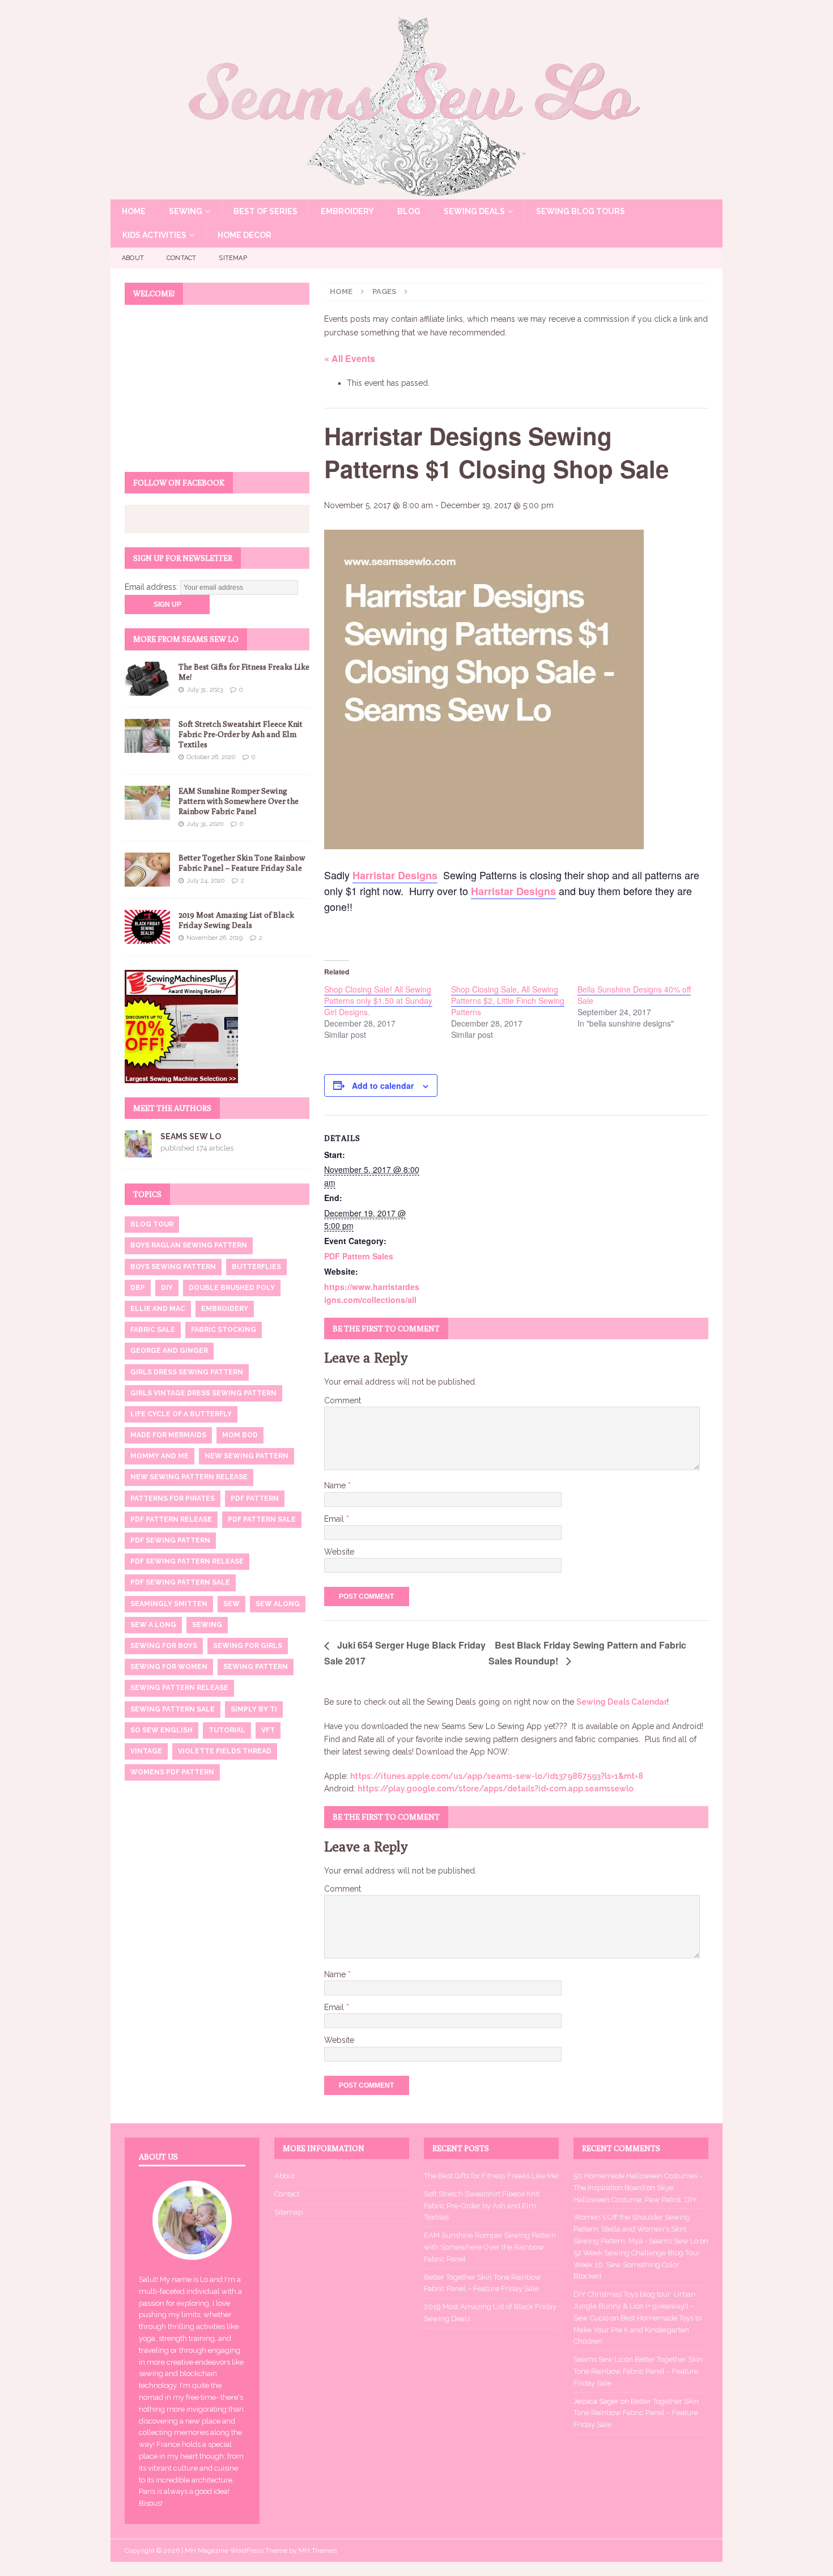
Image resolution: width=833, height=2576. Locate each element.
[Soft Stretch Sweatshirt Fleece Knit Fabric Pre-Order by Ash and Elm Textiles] (147, 736)
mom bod (240, 1435)
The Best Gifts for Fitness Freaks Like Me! (491, 2176)
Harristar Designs (395, 875)
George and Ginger (169, 1351)
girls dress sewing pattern (187, 1372)
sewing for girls (248, 1646)
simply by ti (254, 1709)
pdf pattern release (171, 1519)
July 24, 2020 (205, 881)
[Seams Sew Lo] (416, 193)
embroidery (225, 1309)
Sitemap (233, 258)
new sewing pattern (246, 1456)
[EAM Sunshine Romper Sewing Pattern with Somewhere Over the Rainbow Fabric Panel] (147, 803)
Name (336, 1485)
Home (134, 211)
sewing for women (169, 1667)
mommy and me (160, 1456)
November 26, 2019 (214, 938)
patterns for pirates (173, 1498)
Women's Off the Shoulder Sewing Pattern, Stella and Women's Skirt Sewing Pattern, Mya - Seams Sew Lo (636, 2229)
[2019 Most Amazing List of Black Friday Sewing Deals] (147, 927)
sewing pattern (256, 1667)
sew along (278, 1604)
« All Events (350, 358)
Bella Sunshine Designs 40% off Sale (634, 995)
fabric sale (153, 1330)
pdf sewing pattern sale (180, 1582)
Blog (409, 211)
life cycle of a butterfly (181, 1414)
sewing (207, 1625)
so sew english (161, 1730)
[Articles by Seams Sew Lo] (138, 1151)
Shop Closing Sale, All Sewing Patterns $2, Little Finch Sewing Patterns (508, 1000)
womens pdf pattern (172, 1772)
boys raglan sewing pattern (189, 1245)
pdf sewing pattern (170, 1540)
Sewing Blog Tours (581, 211)
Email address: (152, 587)
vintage (146, 1751)
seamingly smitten (169, 1604)
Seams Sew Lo (191, 1136)
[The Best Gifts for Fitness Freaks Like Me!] (147, 679)
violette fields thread (225, 1751)
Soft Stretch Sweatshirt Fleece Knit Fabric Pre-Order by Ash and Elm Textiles (241, 734)
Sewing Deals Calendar (622, 1702)
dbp (138, 1288)
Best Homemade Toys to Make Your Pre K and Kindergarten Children (637, 2330)
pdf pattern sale (262, 1519)
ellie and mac (158, 1309)
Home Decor (245, 235)
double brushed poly (232, 1288)
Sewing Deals (474, 211)
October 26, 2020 (211, 757)
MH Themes (318, 2551)
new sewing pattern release (189, 1477)
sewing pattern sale (173, 1709)
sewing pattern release (179, 1688)
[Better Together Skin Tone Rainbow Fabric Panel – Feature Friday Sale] (147, 870)
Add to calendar (383, 1085)
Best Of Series (265, 211)
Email (335, 1519)
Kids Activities (154, 235)
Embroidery (347, 211)
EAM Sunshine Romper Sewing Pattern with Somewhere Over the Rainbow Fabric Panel (239, 801)
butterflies (256, 1267)
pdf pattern (255, 1498)
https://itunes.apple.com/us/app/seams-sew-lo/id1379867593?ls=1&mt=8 (497, 1776)
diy (167, 1288)
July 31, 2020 (205, 824)
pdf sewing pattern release (187, 1561)
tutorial (227, 1730)
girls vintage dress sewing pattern (203, 1393)
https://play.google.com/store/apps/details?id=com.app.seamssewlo (496, 1789)
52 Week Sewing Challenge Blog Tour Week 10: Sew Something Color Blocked (637, 2265)
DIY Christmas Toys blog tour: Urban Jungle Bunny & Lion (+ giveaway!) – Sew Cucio (634, 2306)
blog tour (152, 1224)
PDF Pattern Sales (359, 1256)
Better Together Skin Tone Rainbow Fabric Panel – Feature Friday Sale (638, 2371)
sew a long (153, 1625)
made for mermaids (168, 1435)
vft (268, 1730)
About (133, 258)
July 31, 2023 (205, 690)
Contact (181, 258)
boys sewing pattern (173, 1267)
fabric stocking (224, 1330)
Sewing (186, 211)
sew (231, 1604)
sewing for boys (164, 1646)
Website (339, 1552)
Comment (343, 1400)
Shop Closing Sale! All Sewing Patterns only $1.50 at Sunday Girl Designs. (378, 1000)
